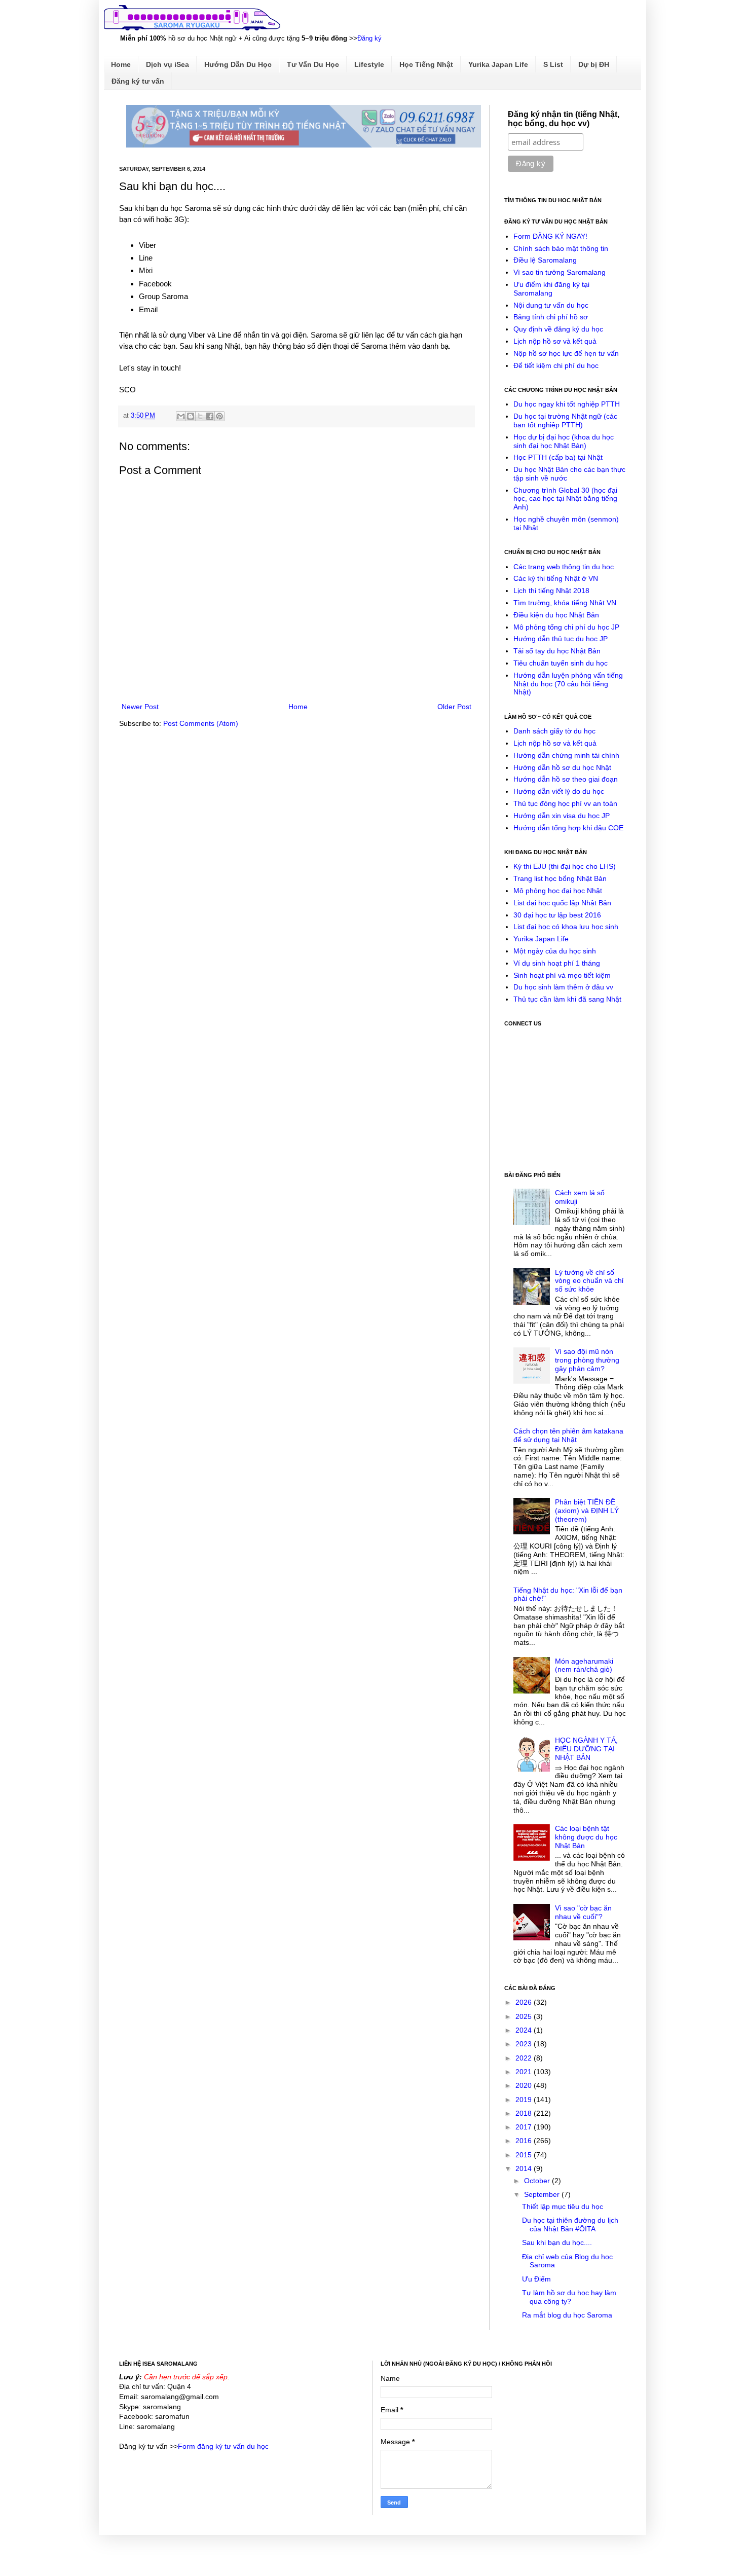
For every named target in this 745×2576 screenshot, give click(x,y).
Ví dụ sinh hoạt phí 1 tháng (557, 963)
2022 (525, 2058)
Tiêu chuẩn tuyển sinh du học (561, 663)
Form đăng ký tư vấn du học (223, 2446)
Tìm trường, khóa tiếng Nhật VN (565, 603)
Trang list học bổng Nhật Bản (560, 878)
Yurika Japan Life (498, 64)
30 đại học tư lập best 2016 (557, 915)
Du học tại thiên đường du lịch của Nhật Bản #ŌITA (570, 2224)
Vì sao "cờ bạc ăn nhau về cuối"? (583, 1912)
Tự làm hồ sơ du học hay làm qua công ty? (569, 2297)
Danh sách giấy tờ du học (554, 731)
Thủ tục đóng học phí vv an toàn (565, 803)
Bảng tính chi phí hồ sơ (551, 317)
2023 (525, 2044)
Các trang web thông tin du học (564, 567)
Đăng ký (369, 38)
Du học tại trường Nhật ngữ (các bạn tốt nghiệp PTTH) (565, 420)
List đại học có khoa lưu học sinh (566, 927)
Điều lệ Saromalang (545, 260)
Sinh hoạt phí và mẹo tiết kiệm (562, 975)
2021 (525, 2072)
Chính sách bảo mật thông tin (561, 248)
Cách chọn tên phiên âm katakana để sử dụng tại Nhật (568, 1435)
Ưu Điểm (536, 2279)
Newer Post (140, 707)
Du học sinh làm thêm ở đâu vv (563, 987)
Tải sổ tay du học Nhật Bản (557, 651)
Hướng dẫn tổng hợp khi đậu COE (568, 828)
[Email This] (181, 416)
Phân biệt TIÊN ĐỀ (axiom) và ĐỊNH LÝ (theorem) (587, 1511)
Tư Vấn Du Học (313, 64)
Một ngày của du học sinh (555, 951)
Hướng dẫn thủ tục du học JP (561, 639)
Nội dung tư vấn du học (551, 305)
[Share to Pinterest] (219, 416)
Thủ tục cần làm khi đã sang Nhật (567, 999)
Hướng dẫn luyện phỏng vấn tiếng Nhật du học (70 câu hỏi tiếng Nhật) (568, 684)
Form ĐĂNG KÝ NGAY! (550, 236)
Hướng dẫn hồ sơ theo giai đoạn (566, 779)
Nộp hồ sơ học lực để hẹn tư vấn (566, 353)
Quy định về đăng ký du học (558, 329)
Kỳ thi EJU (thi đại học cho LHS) (565, 866)
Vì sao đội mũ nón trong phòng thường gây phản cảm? (587, 1360)
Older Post (454, 707)
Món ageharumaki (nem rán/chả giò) (584, 1665)
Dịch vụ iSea (167, 64)
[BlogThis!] (191, 416)
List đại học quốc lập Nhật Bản (562, 903)
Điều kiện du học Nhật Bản (556, 615)
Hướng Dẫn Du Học (238, 64)
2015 (525, 2155)
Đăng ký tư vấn (138, 81)
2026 (525, 2002)
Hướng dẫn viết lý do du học (559, 791)
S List (553, 64)
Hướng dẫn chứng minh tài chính (566, 755)
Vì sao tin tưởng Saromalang (560, 272)
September (543, 2194)
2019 (525, 2100)
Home (121, 64)
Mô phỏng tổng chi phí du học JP (566, 627)
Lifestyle (369, 64)
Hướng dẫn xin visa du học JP (562, 816)
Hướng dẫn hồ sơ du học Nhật (562, 767)
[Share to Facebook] (210, 416)
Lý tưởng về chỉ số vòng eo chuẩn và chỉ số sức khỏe (589, 1281)
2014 (525, 2168)
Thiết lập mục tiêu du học (563, 2206)
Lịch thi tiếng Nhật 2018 (551, 591)
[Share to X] (200, 416)
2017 (525, 2127)
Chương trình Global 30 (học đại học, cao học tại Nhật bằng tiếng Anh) (565, 499)
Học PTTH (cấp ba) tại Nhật (558, 457)
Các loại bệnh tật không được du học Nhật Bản (586, 1837)
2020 (525, 2085)
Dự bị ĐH (594, 64)
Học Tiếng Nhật (426, 64)
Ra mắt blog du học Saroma (567, 2315)
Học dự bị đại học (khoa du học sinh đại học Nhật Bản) (564, 441)
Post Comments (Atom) (201, 723)
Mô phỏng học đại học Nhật (558, 891)
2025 (525, 2016)
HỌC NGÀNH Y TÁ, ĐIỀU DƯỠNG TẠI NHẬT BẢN (586, 1749)
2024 (525, 2030)
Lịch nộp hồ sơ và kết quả (555, 341)
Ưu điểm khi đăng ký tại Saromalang (551, 289)
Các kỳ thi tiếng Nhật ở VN (556, 578)
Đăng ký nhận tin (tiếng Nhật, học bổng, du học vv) (564, 119)
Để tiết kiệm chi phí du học (556, 365)
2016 (525, 2141)
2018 (525, 2113)
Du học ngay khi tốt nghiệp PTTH (567, 404)
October (538, 2181)
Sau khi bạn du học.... (557, 2242)
